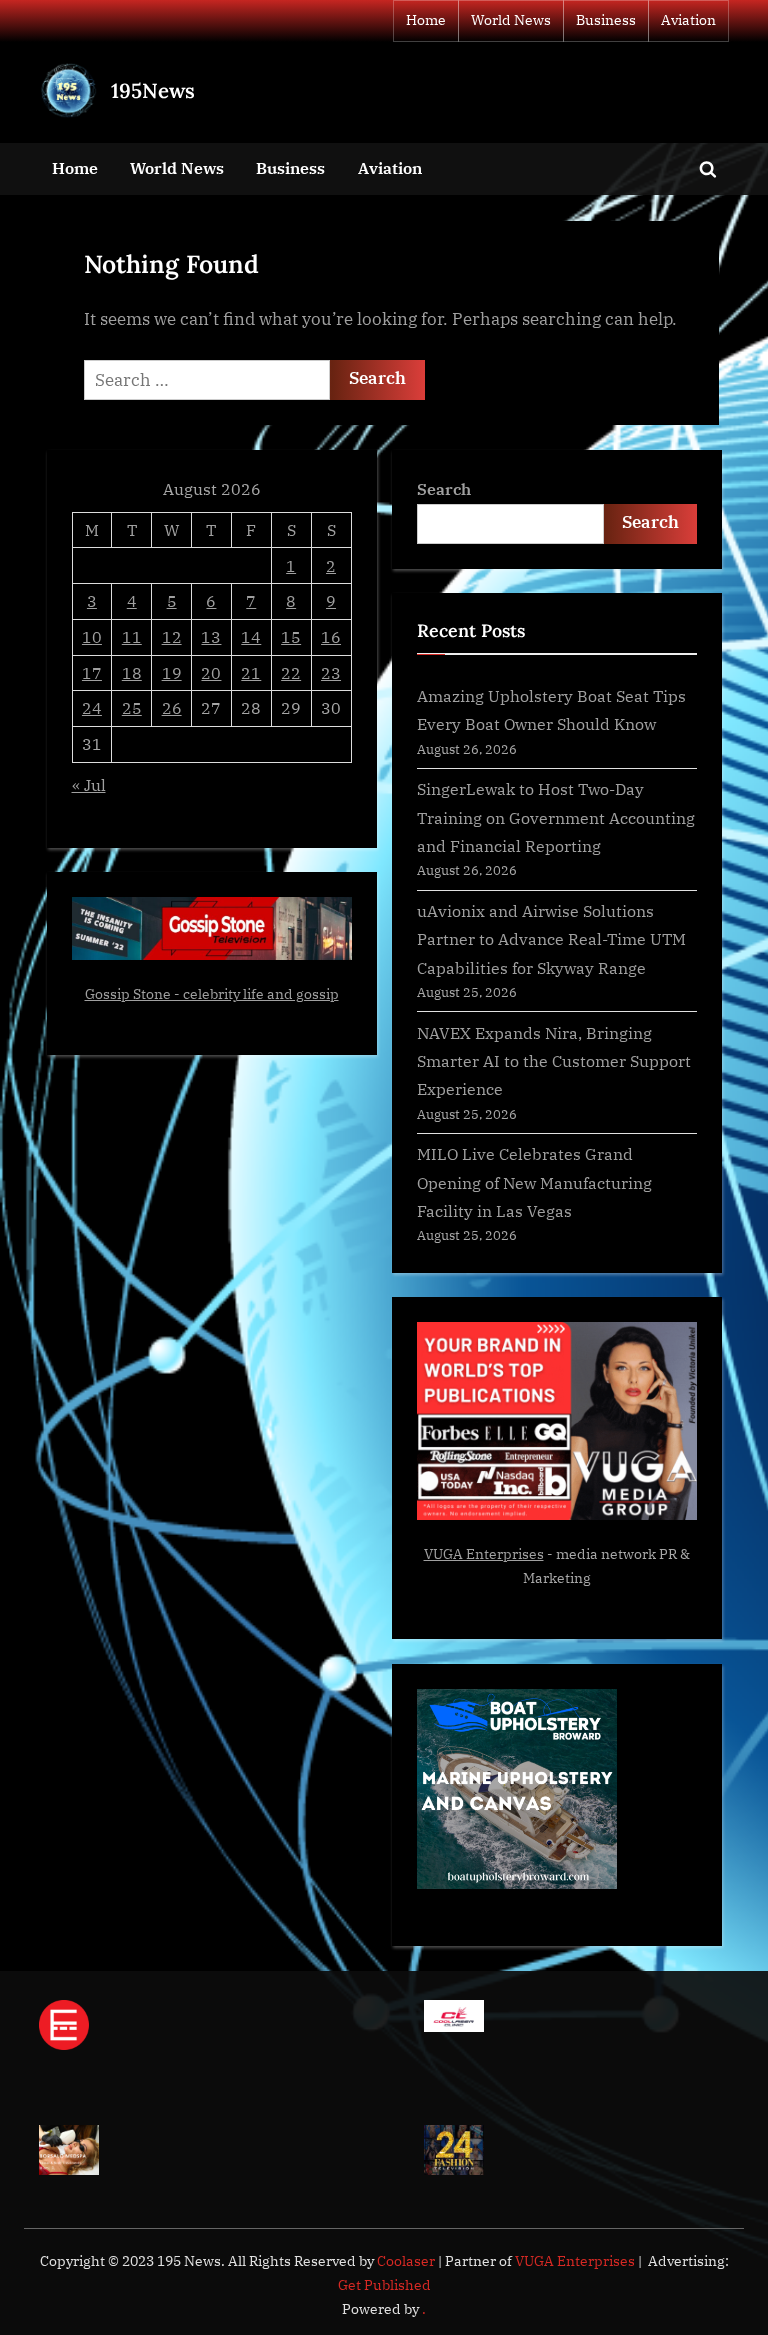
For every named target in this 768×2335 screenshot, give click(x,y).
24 (92, 707)
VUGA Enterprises (484, 1554)
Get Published (384, 2285)
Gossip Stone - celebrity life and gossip (212, 994)
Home (426, 20)
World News (511, 20)
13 (211, 636)
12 (172, 636)
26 (172, 707)
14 (251, 636)
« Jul (89, 784)
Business (606, 20)
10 (92, 636)
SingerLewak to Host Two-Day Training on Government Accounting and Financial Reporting (556, 817)
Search (444, 488)
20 (211, 672)
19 (172, 672)
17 (92, 672)
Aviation (688, 20)
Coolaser (407, 2261)
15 (291, 636)
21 (251, 672)
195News (153, 90)
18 (132, 672)
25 (132, 707)
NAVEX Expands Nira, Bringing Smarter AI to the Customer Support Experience (554, 1061)
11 (132, 636)
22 (291, 672)
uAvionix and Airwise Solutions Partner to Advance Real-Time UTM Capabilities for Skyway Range (551, 939)
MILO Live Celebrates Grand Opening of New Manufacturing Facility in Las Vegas (534, 1182)
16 (331, 636)
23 (331, 672)
